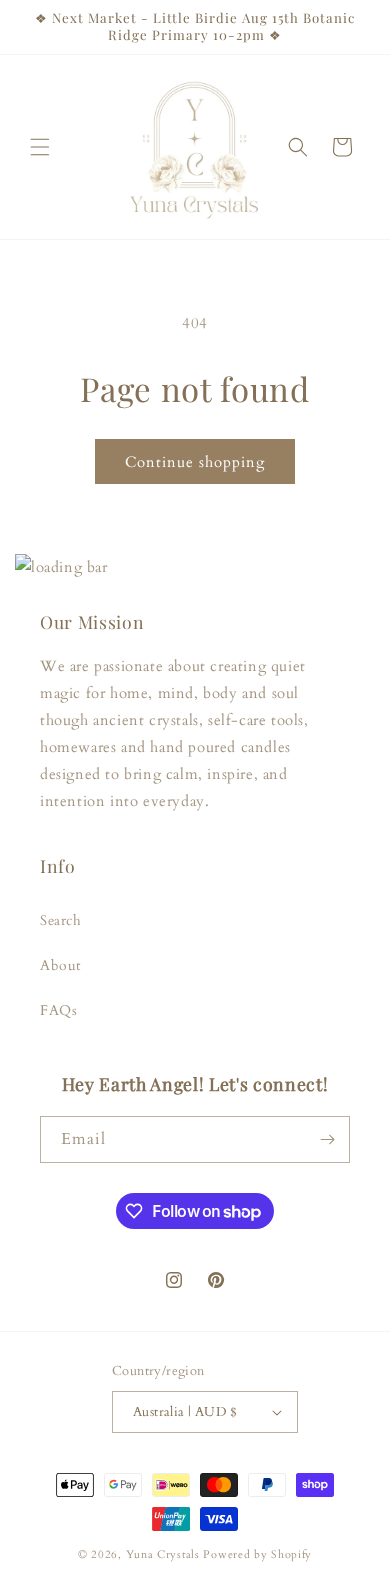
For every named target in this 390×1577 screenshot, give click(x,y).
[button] (40, 147)
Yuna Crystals (163, 1554)
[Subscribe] (327, 1139)
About (60, 965)
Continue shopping (195, 462)
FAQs (58, 1010)
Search (61, 920)
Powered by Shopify (257, 1554)
